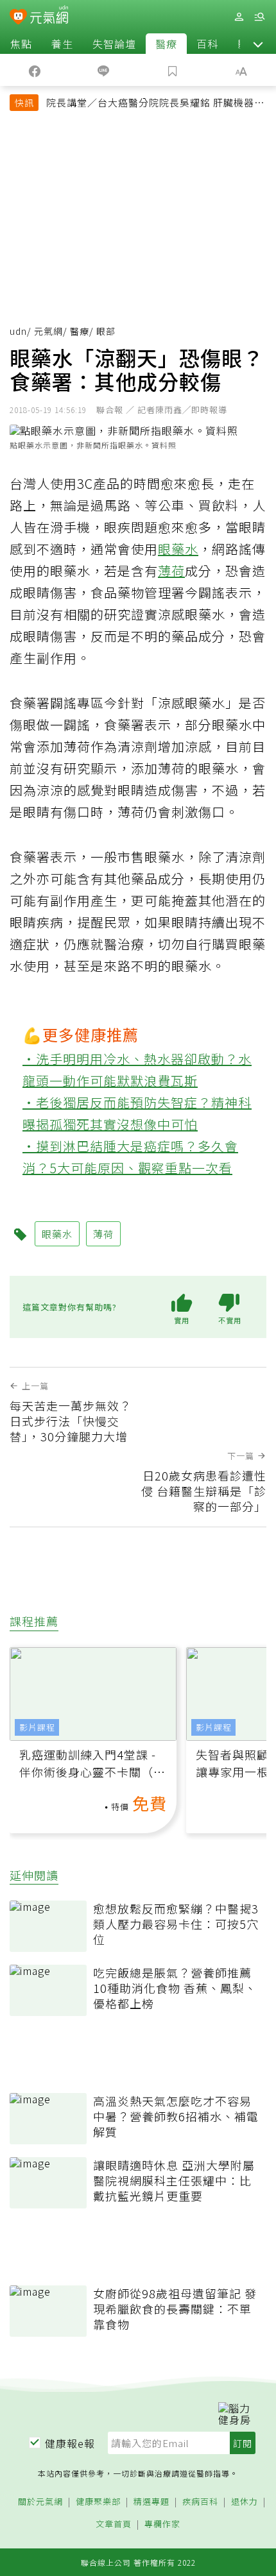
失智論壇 (114, 44)
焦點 (21, 44)
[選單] (259, 17)
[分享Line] (104, 70)
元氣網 (48, 331)
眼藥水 (178, 549)
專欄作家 (162, 2524)
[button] (258, 44)
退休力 (245, 2502)
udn (18, 331)
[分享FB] (35, 70)
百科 (207, 44)
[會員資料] (239, 17)
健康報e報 (70, 2443)
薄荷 (171, 571)
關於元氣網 (40, 2502)
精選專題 (151, 2502)
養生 (62, 44)
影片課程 (37, 1727)
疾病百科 (200, 2502)
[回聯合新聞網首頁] (18, 18)
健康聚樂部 (98, 2502)
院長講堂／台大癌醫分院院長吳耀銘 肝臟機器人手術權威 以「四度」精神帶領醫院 (155, 104)
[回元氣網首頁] (49, 16)
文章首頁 (114, 2524)
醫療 (166, 44)
